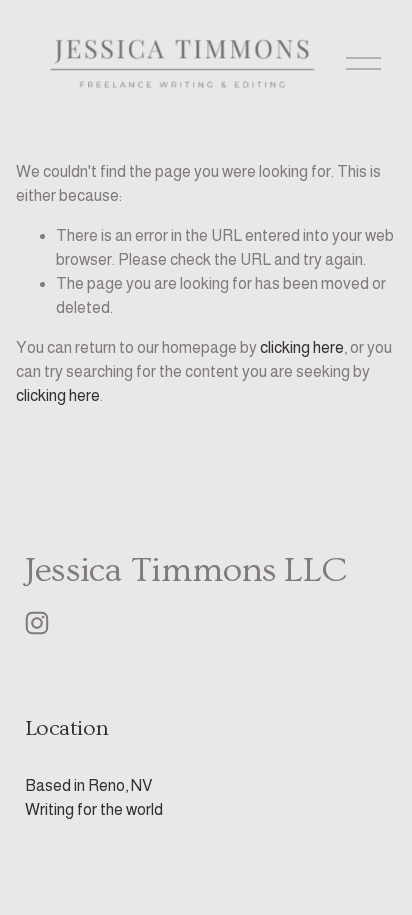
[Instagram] (37, 623)
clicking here (302, 347)
